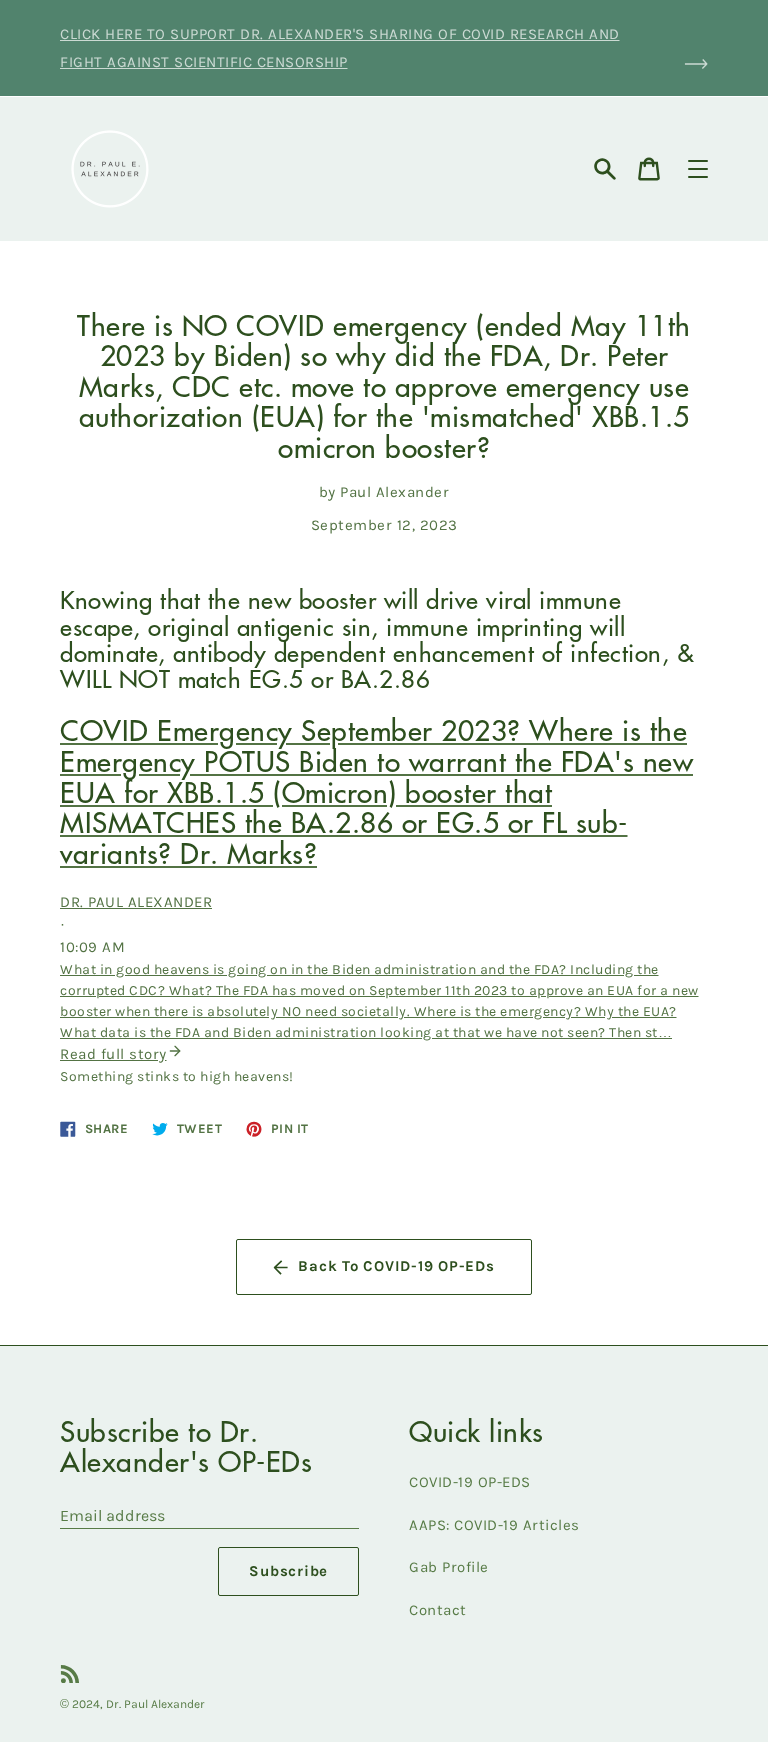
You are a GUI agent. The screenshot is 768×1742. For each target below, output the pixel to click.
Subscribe (288, 1571)
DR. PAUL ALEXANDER (136, 902)
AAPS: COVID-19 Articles (494, 1525)
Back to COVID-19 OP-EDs (396, 1266)
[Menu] (698, 169)
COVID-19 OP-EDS (470, 1482)
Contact (438, 1610)
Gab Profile (449, 1567)
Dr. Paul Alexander (155, 1704)
